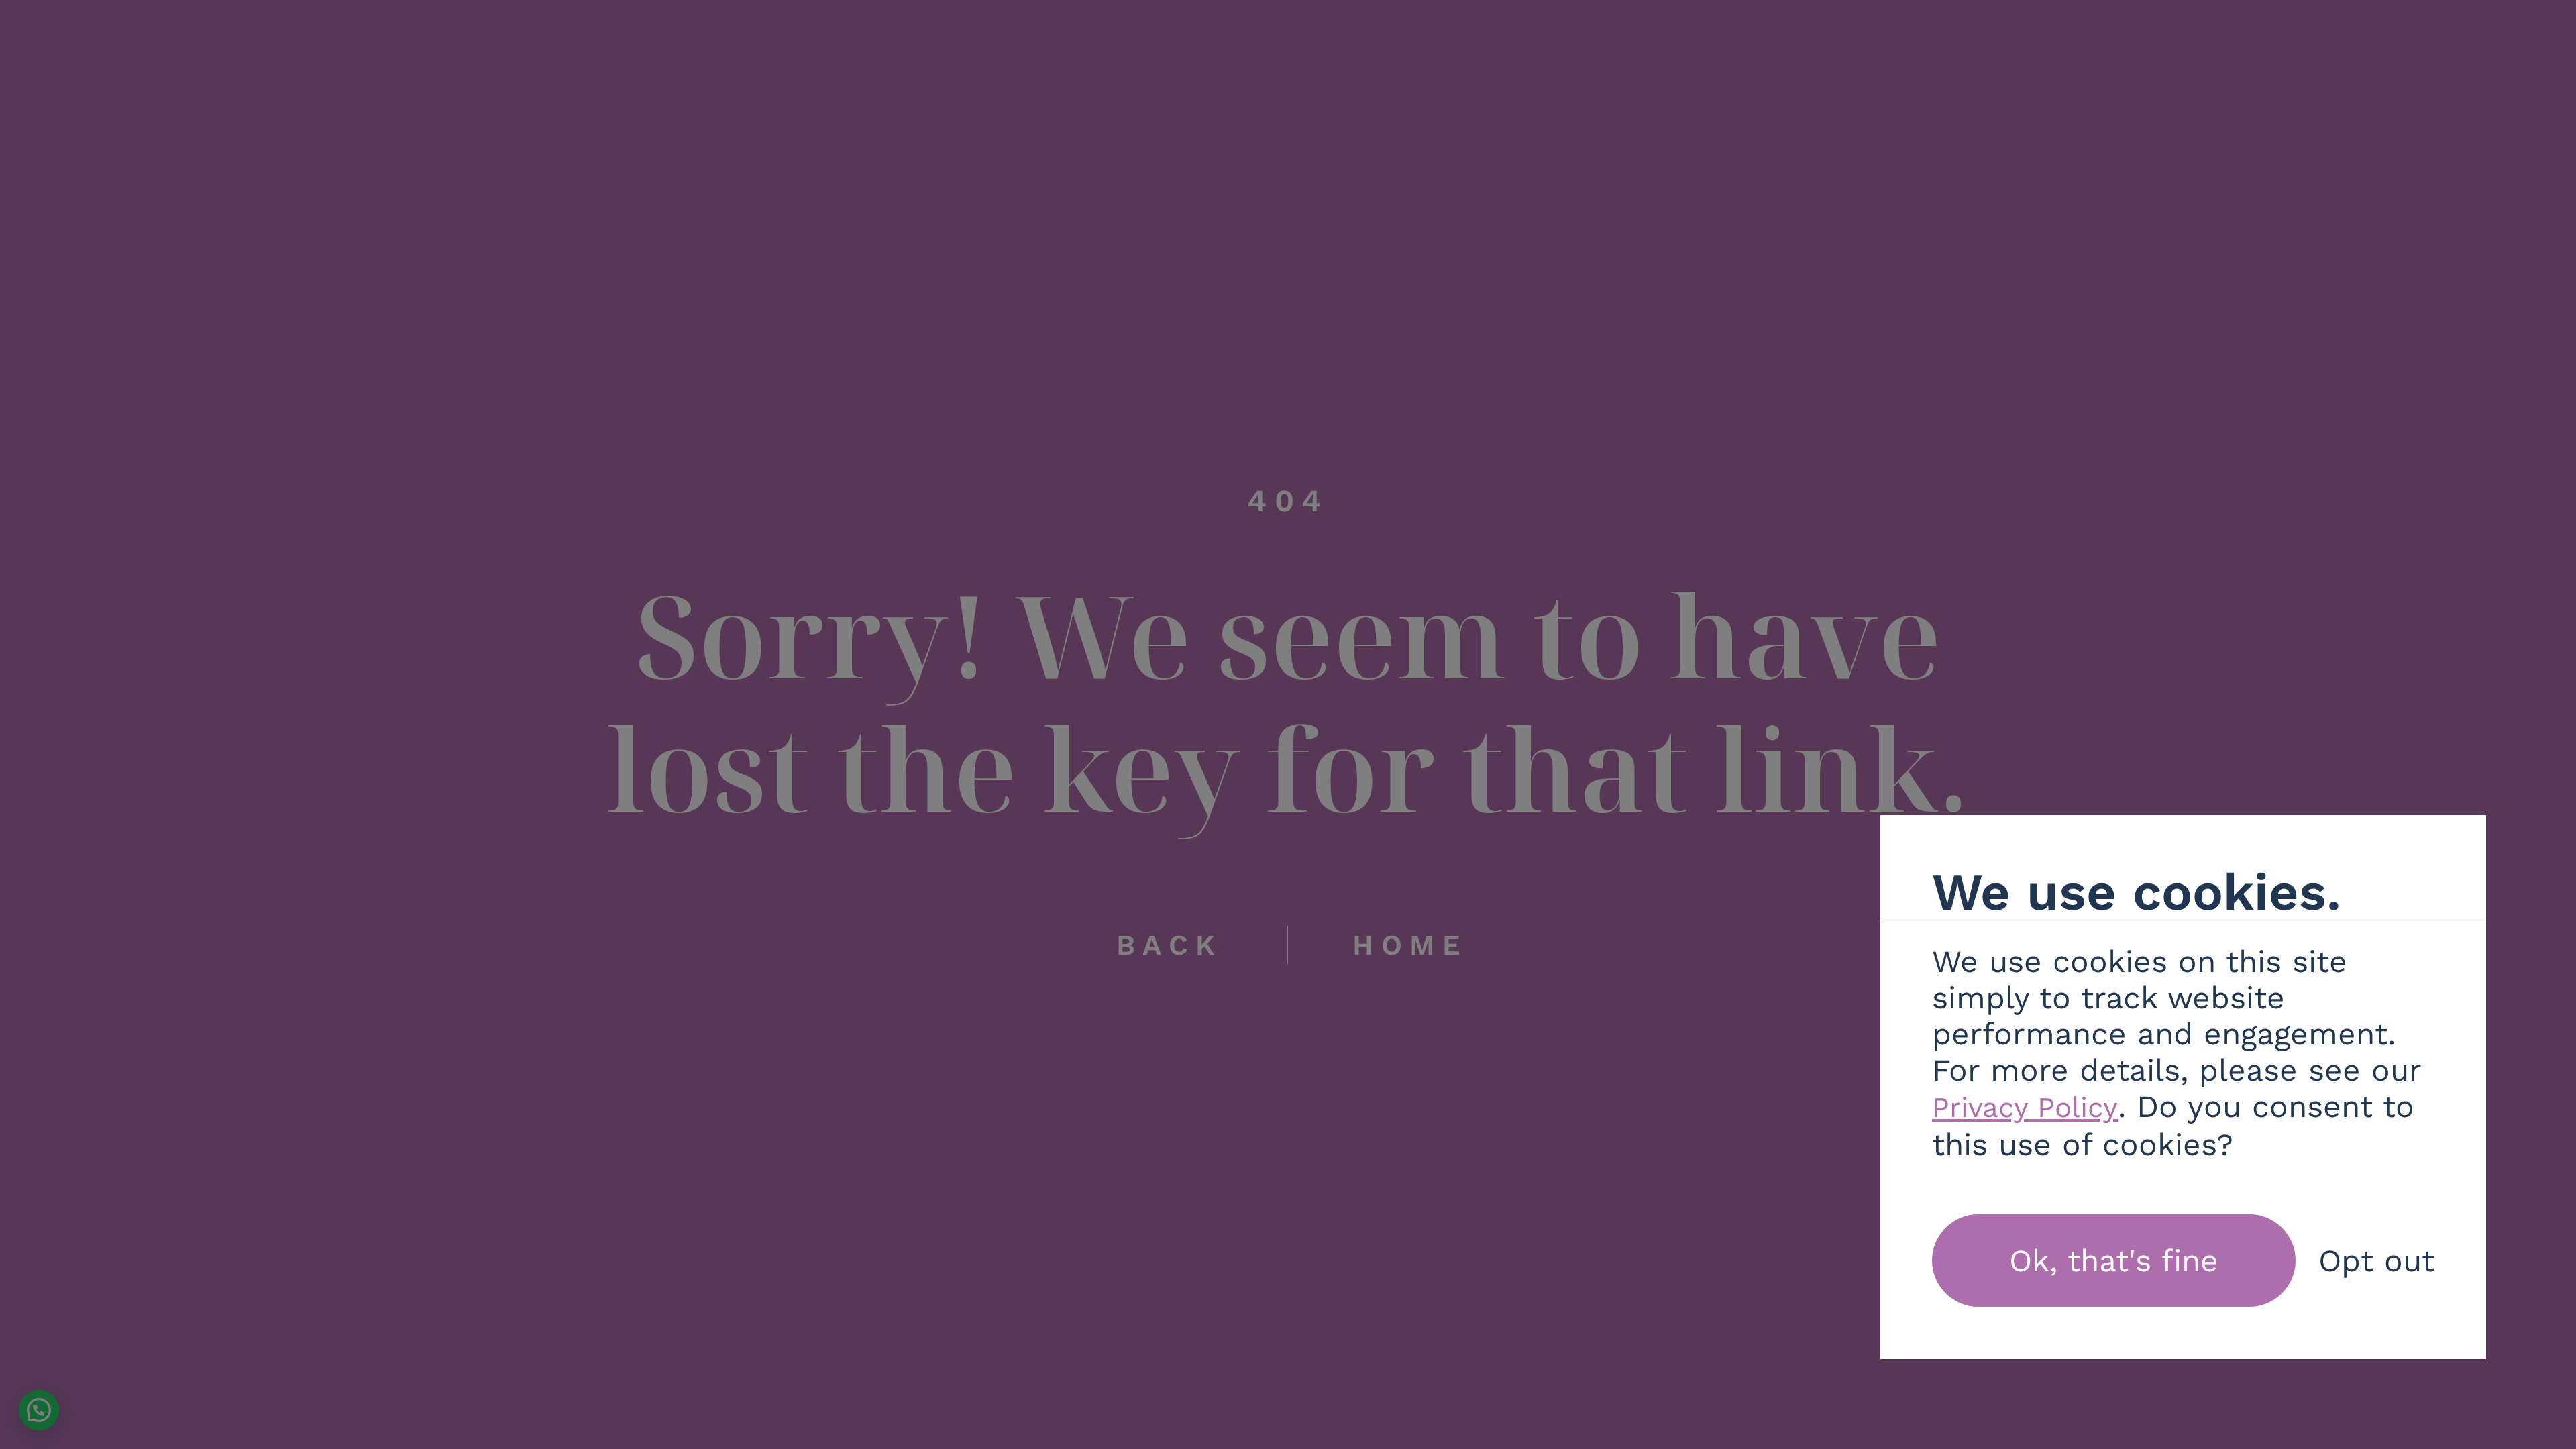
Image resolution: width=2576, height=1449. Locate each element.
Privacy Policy (2025, 1107)
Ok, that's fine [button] (2114, 1260)
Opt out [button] (2376, 1260)
